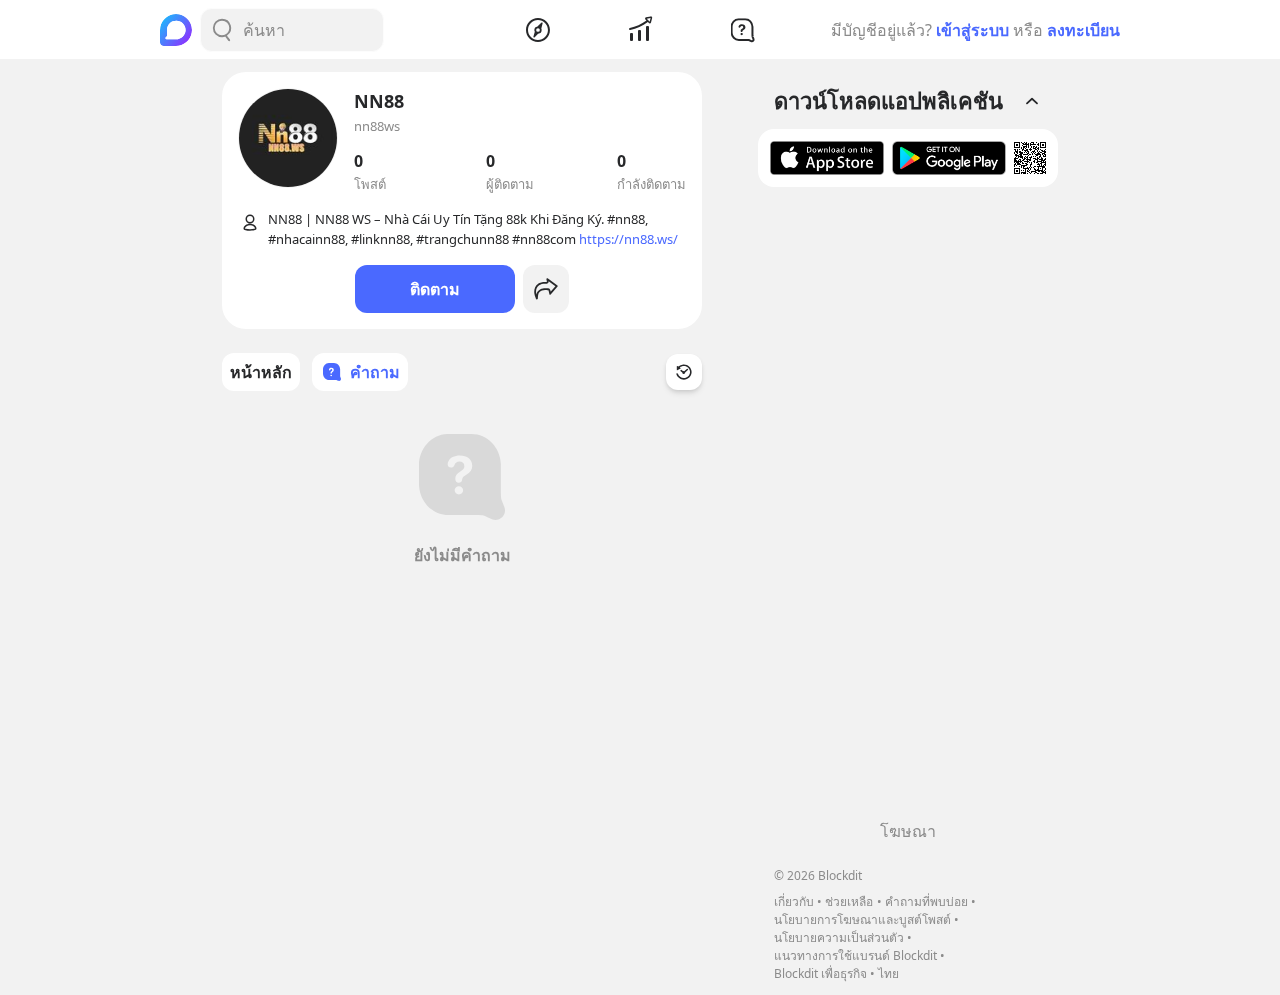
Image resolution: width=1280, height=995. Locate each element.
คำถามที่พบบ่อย (926, 901)
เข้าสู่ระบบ (972, 30)
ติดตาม (435, 289)
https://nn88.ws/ (628, 239)
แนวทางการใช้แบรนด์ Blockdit (855, 955)
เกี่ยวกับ (794, 901)
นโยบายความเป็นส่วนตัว (839, 937)
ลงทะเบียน (1083, 30)
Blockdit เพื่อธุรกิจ (820, 973)
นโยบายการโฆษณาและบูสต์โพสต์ (862, 919)
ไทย (888, 973)
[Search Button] (222, 30)
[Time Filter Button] (684, 372)
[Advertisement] (908, 511)
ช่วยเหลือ (849, 901)
